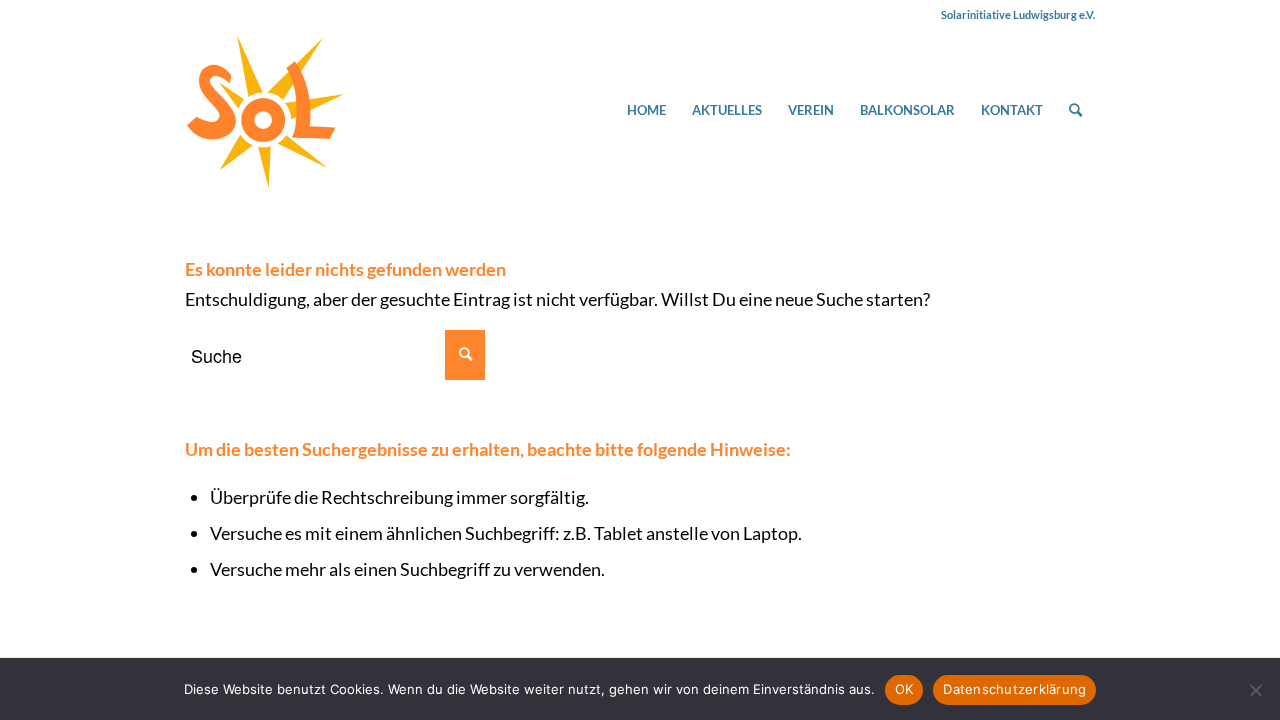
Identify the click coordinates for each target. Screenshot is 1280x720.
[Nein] (1255, 690)
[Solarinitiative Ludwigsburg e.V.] (265, 110)
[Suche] (1075, 110)
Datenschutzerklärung (1014, 689)
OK (904, 689)
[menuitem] (646, 110)
